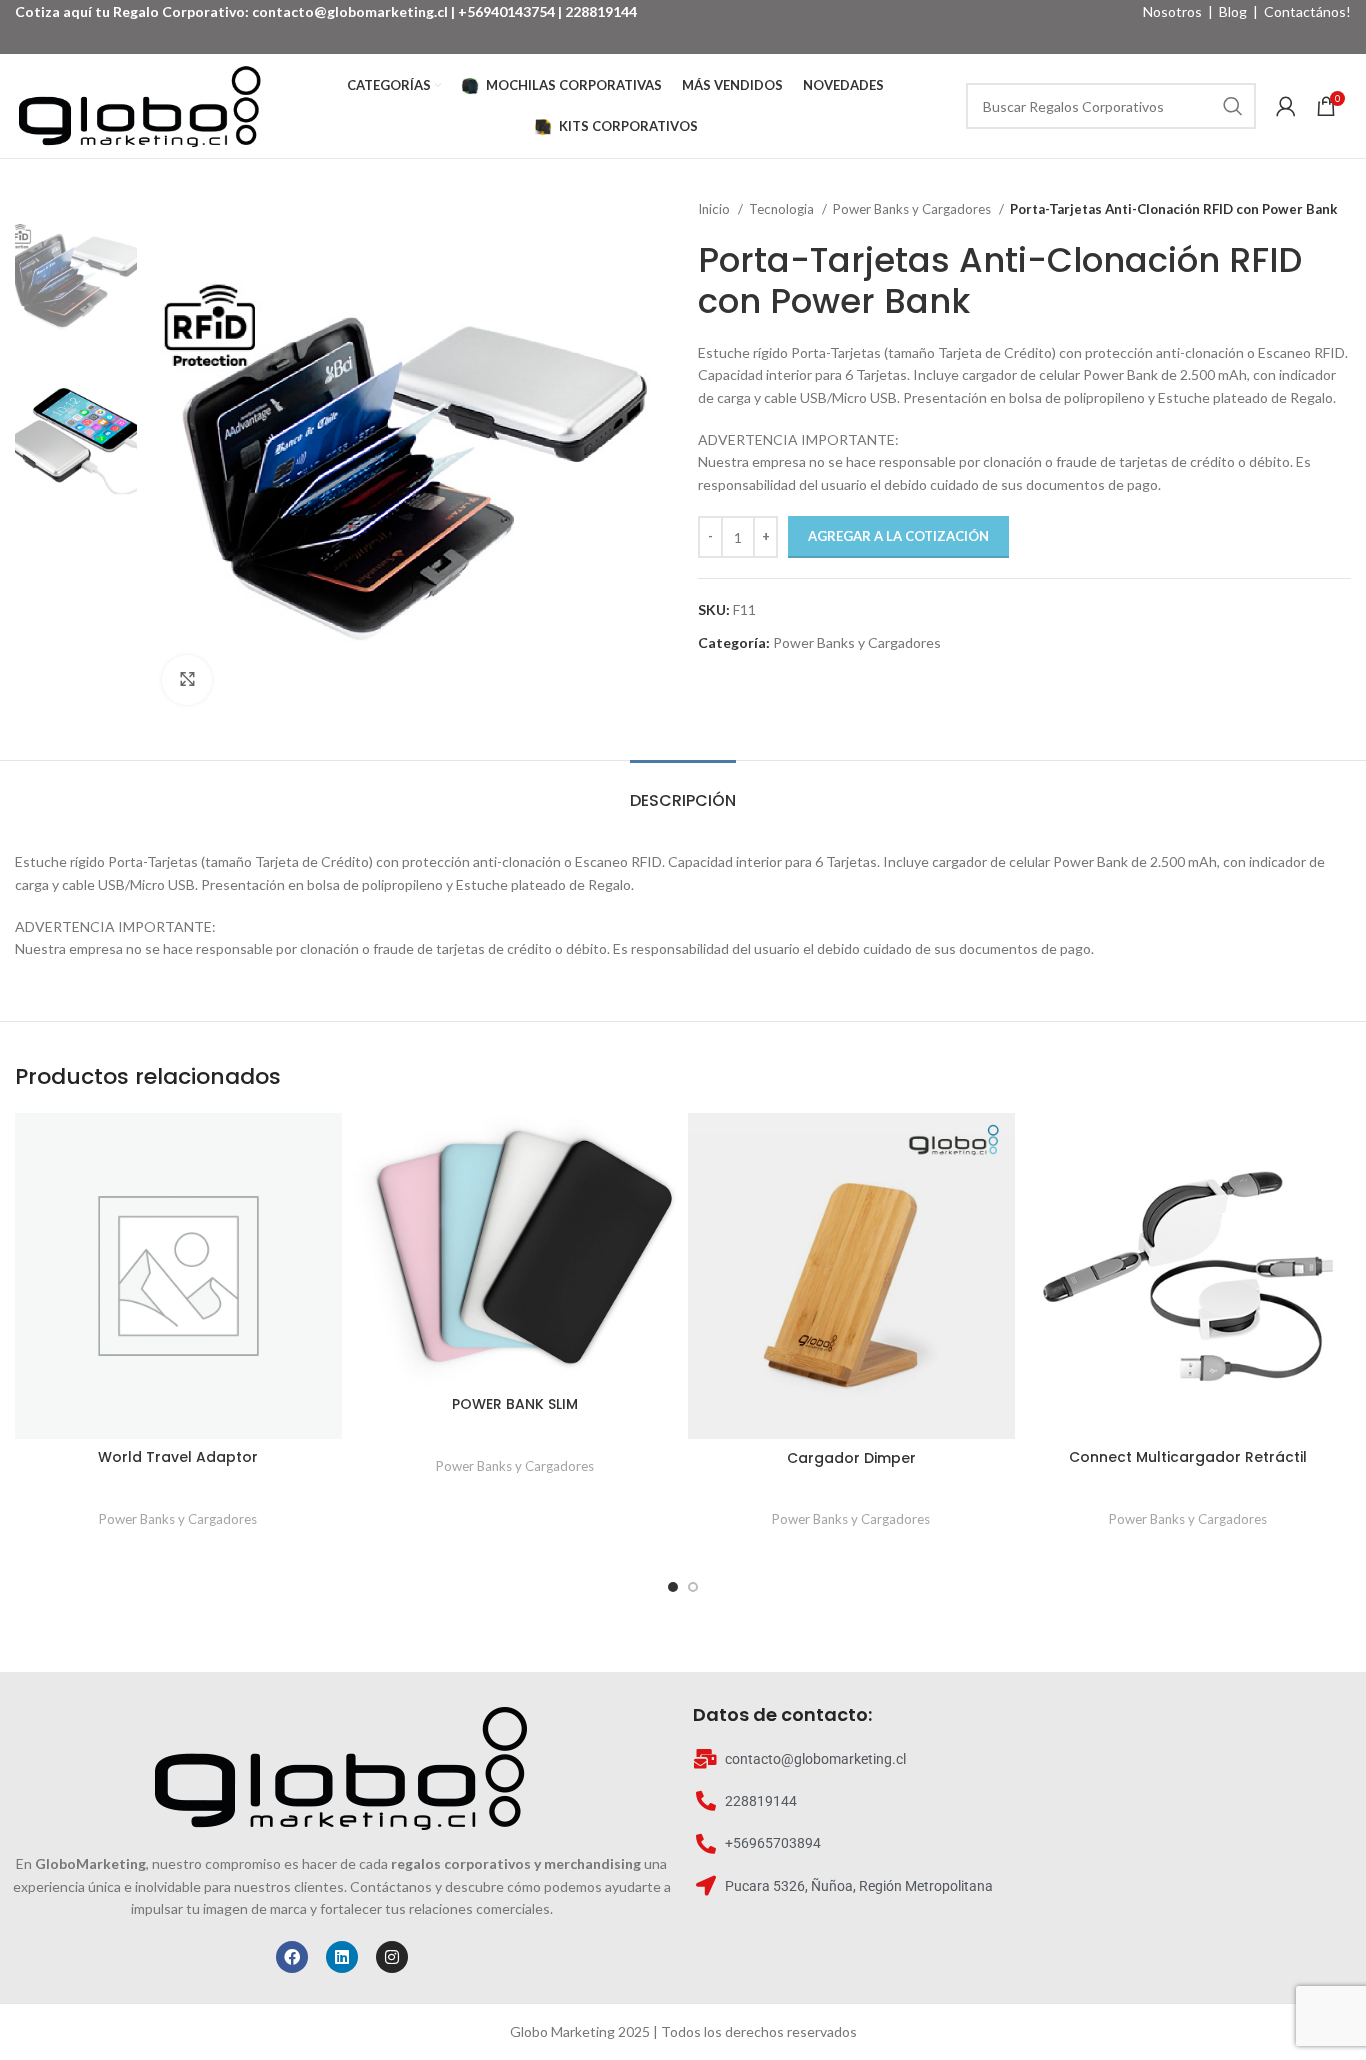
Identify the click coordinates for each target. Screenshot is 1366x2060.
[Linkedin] (342, 1957)
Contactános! (1307, 11)
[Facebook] (292, 1957)
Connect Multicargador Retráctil (1188, 1457)
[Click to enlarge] (187, 680)
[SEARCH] (1233, 106)
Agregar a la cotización (898, 536)
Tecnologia (783, 209)
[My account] (1286, 106)
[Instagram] (392, 1957)
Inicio (715, 209)
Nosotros (1172, 11)
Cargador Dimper (851, 1458)
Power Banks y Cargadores (913, 209)
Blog (1233, 11)
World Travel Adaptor (178, 1457)
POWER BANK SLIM (515, 1404)
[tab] (683, 790)
